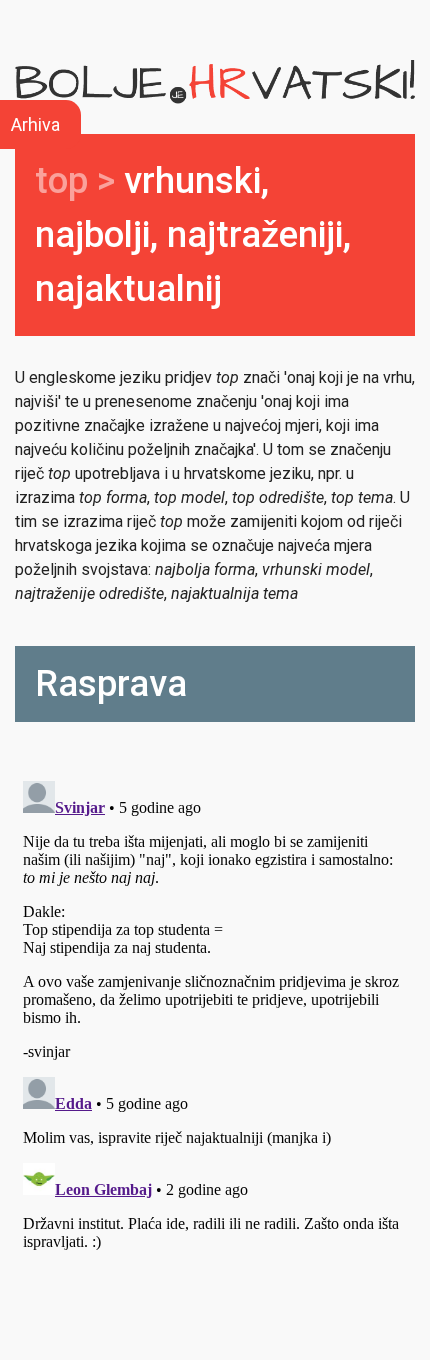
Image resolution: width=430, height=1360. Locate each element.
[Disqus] (215, 1023)
